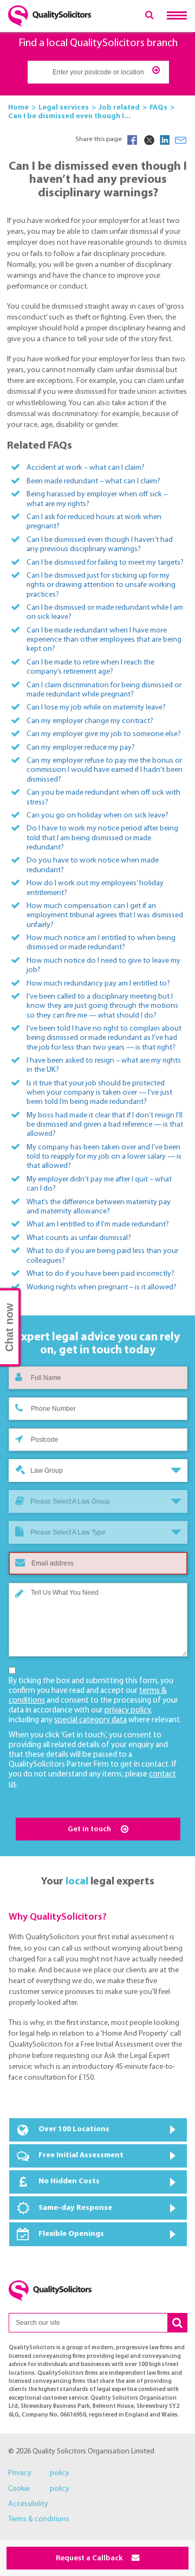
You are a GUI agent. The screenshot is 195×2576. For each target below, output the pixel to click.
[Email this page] (181, 140)
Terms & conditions (39, 2519)
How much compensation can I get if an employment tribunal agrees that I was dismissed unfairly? (105, 916)
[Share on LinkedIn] (165, 140)
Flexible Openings (71, 2234)
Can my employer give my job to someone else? (104, 734)
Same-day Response (75, 2208)
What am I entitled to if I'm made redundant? (98, 1225)
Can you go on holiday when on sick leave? (97, 816)
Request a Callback (90, 2558)
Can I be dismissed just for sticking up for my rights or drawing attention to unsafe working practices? (101, 585)
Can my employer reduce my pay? (81, 748)
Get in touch (90, 1829)
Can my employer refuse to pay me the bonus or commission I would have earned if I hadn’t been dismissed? (105, 770)
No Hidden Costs (69, 2181)
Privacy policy (39, 2473)
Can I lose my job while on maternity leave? (96, 708)
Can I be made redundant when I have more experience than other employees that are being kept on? (104, 640)
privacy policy (128, 1711)
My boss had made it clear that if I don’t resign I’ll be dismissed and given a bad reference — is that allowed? (105, 1125)
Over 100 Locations (74, 2129)
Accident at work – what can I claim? (86, 468)
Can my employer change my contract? (90, 721)
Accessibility (28, 2504)
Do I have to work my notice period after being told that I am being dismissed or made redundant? (102, 838)
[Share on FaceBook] (132, 140)
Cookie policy (39, 2489)
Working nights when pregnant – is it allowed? (102, 1287)
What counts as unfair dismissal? (79, 1238)
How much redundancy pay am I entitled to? (98, 984)
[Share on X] (148, 140)
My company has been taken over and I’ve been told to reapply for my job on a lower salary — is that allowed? (104, 1157)
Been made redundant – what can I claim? (93, 481)
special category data (90, 1720)
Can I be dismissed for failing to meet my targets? (105, 563)
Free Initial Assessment (81, 2155)
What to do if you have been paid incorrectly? (100, 1274)
